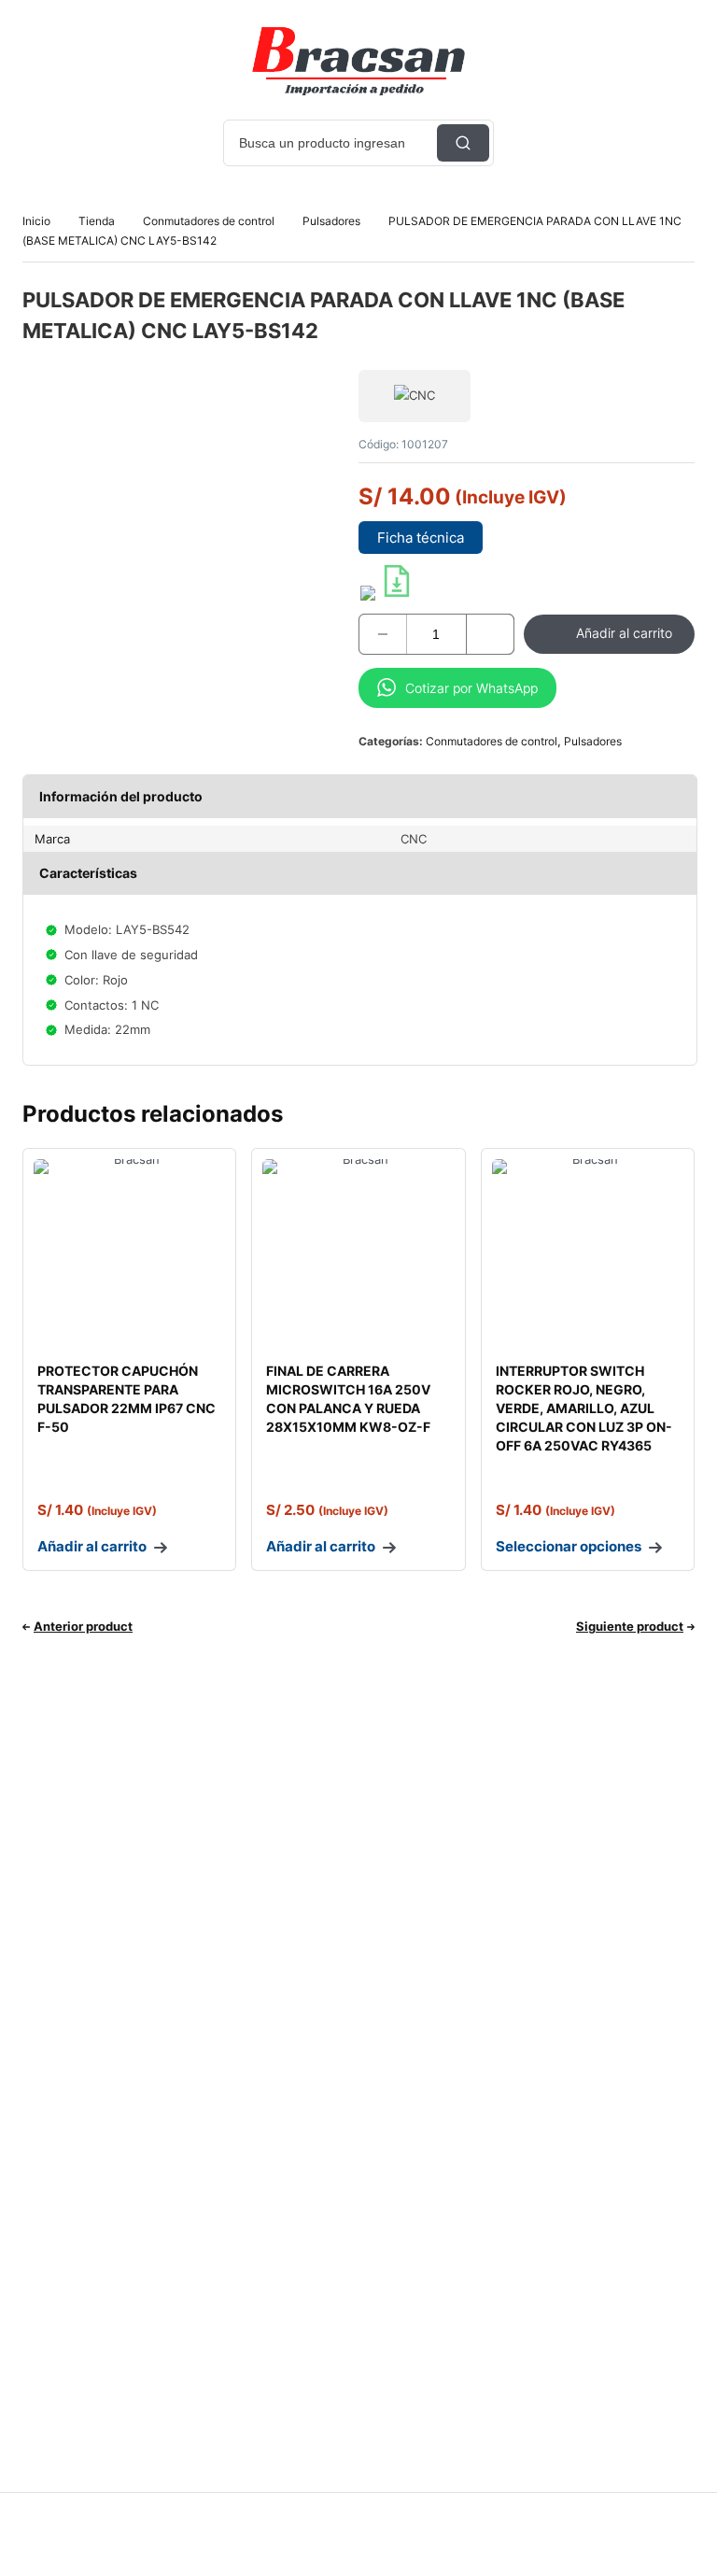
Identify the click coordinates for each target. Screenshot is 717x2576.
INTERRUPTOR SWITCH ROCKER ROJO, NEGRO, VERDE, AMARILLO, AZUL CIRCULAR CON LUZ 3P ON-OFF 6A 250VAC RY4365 (584, 1408)
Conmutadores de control (209, 221)
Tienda (97, 221)
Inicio (36, 221)
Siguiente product (630, 1626)
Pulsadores (331, 221)
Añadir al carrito (624, 633)
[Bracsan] (358, 61)
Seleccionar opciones (569, 1546)
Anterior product (83, 1626)
